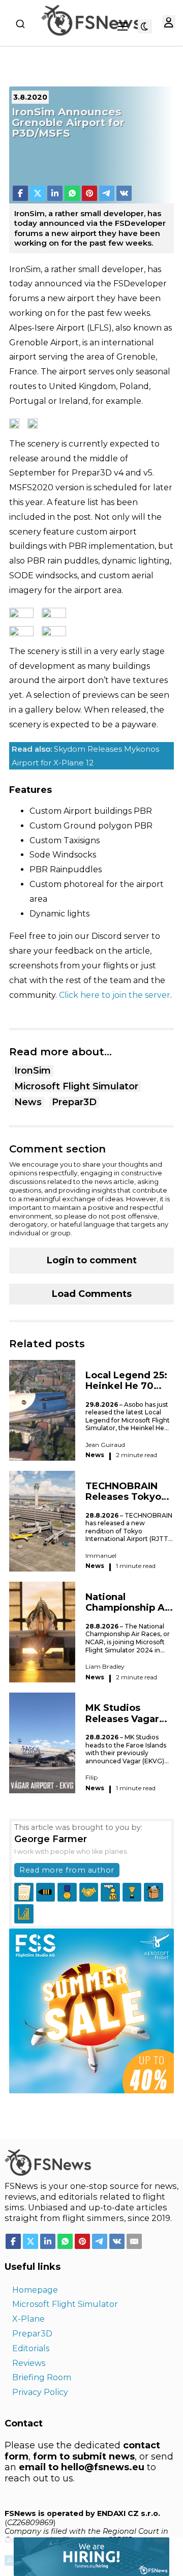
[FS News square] (91, 2010)
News (28, 1102)
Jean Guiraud (105, 1445)
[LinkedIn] (55, 193)
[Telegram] (107, 193)
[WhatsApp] (72, 193)
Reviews (29, 2363)
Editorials (31, 2348)
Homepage (35, 2290)
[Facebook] (20, 193)
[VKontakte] (124, 193)
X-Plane (28, 2319)
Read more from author (67, 1870)
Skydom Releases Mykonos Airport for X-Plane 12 (85, 756)
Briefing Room (42, 2377)
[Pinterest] (89, 193)
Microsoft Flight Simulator (76, 1086)
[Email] (134, 2241)
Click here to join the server (115, 995)
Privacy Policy (40, 2392)
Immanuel (101, 1556)
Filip (91, 1777)
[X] (38, 193)
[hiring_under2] (85, 2556)
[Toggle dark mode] (145, 26)
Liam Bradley (105, 1666)
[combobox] (20, 24)
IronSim (33, 1071)
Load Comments (92, 1294)
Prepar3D (74, 1102)
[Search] (20, 24)
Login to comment (92, 1260)
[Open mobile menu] (123, 26)
